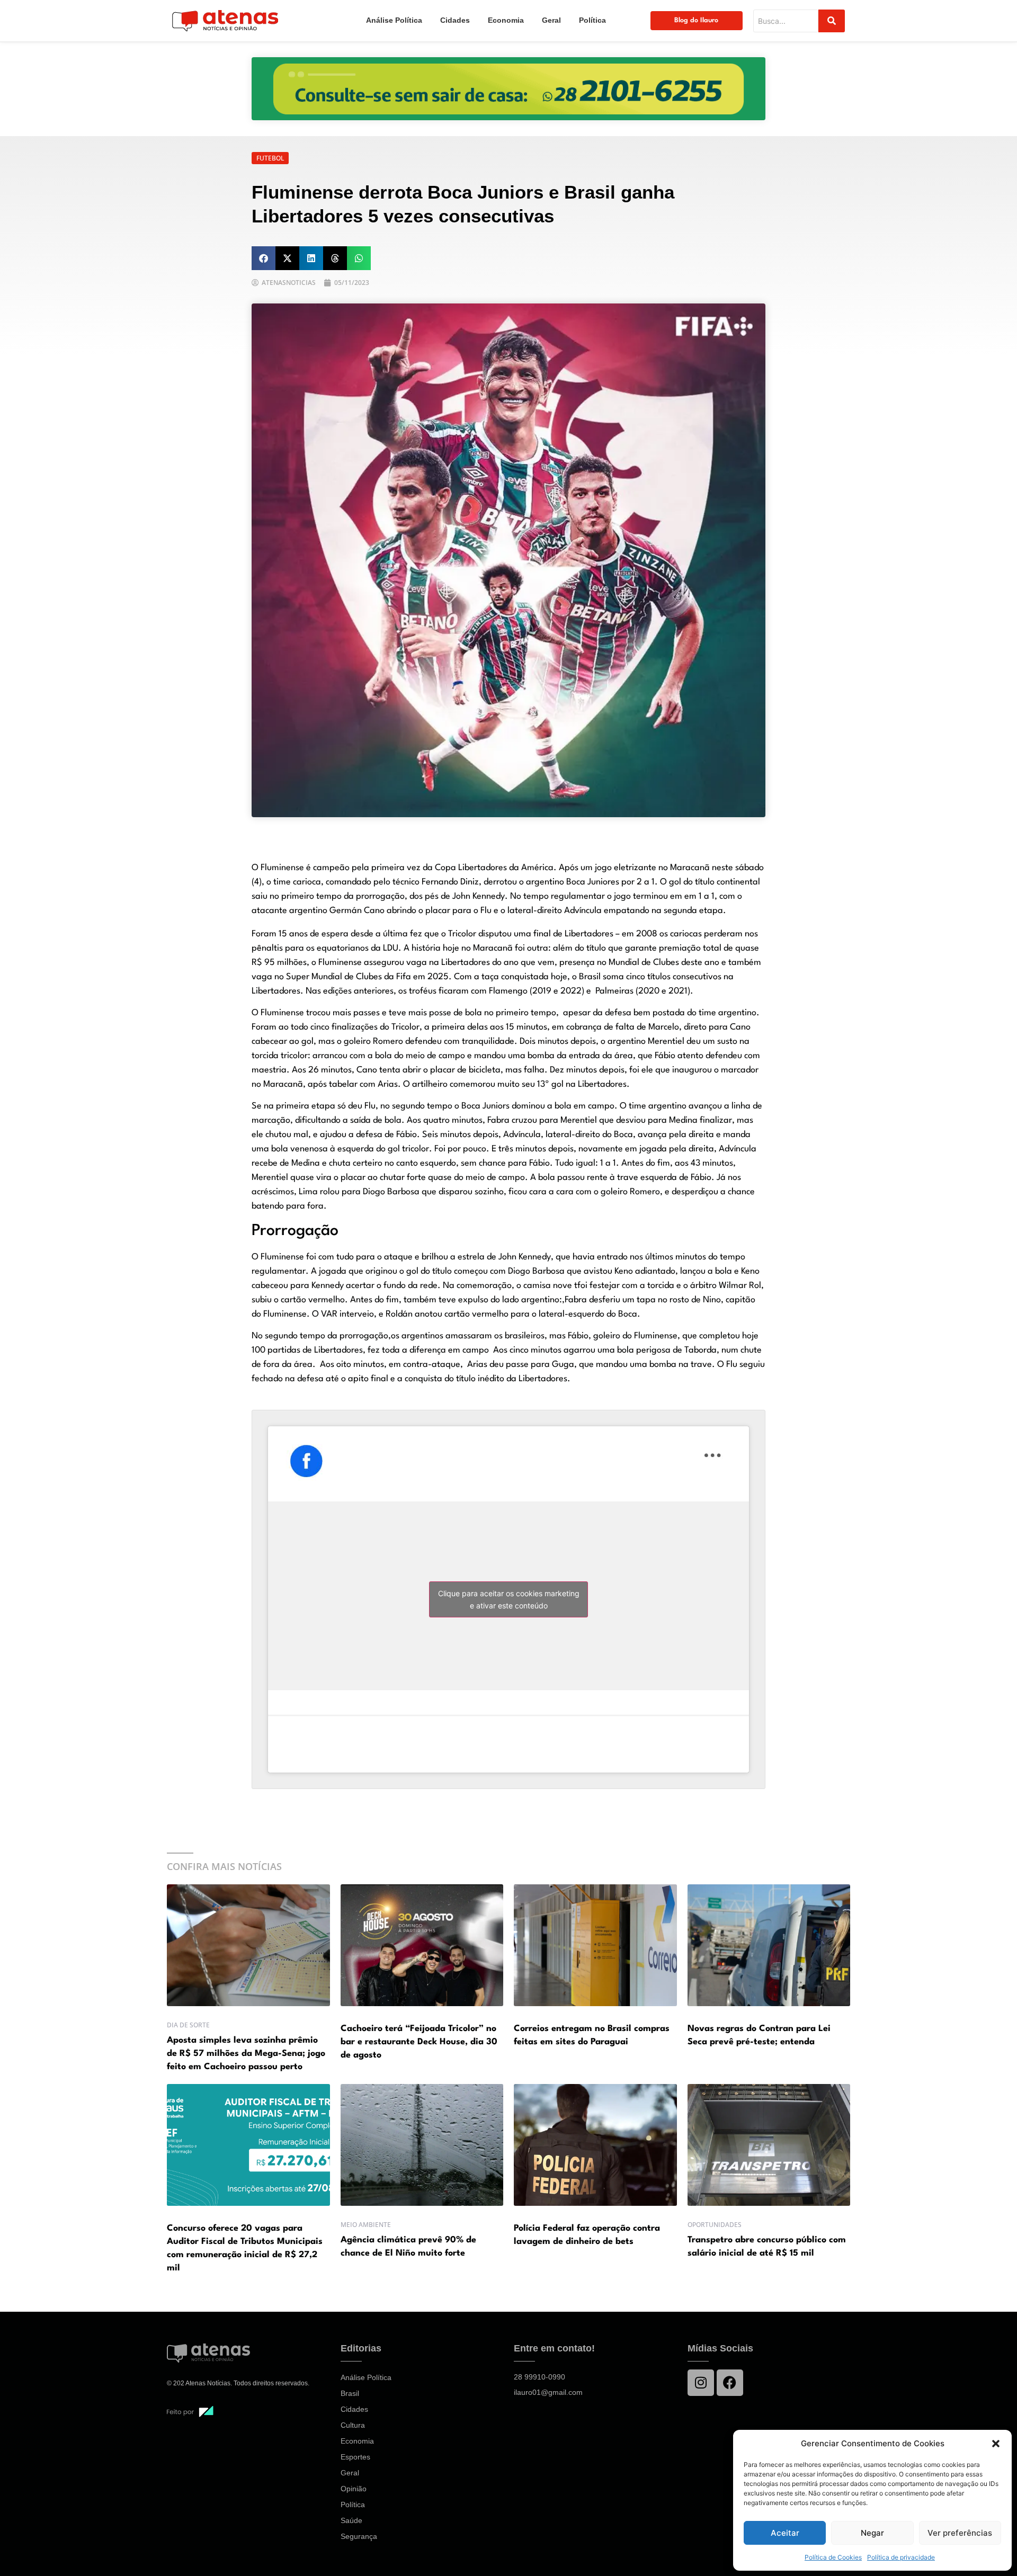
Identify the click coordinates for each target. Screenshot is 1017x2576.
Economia (506, 20)
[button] (996, 2444)
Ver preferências (960, 2533)
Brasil (350, 2393)
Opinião (354, 2489)
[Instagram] (701, 2383)
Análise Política (394, 20)
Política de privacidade (901, 2557)
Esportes (355, 2457)
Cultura (353, 2425)
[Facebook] (730, 2383)
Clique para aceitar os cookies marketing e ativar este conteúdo (509, 1599)
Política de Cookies (833, 2557)
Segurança (359, 2536)
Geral (551, 20)
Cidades (455, 20)
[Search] (832, 21)
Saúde (351, 2520)
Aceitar (785, 2533)
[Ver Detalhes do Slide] (508, 89)
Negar (872, 2533)
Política (592, 20)
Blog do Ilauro (696, 20)
